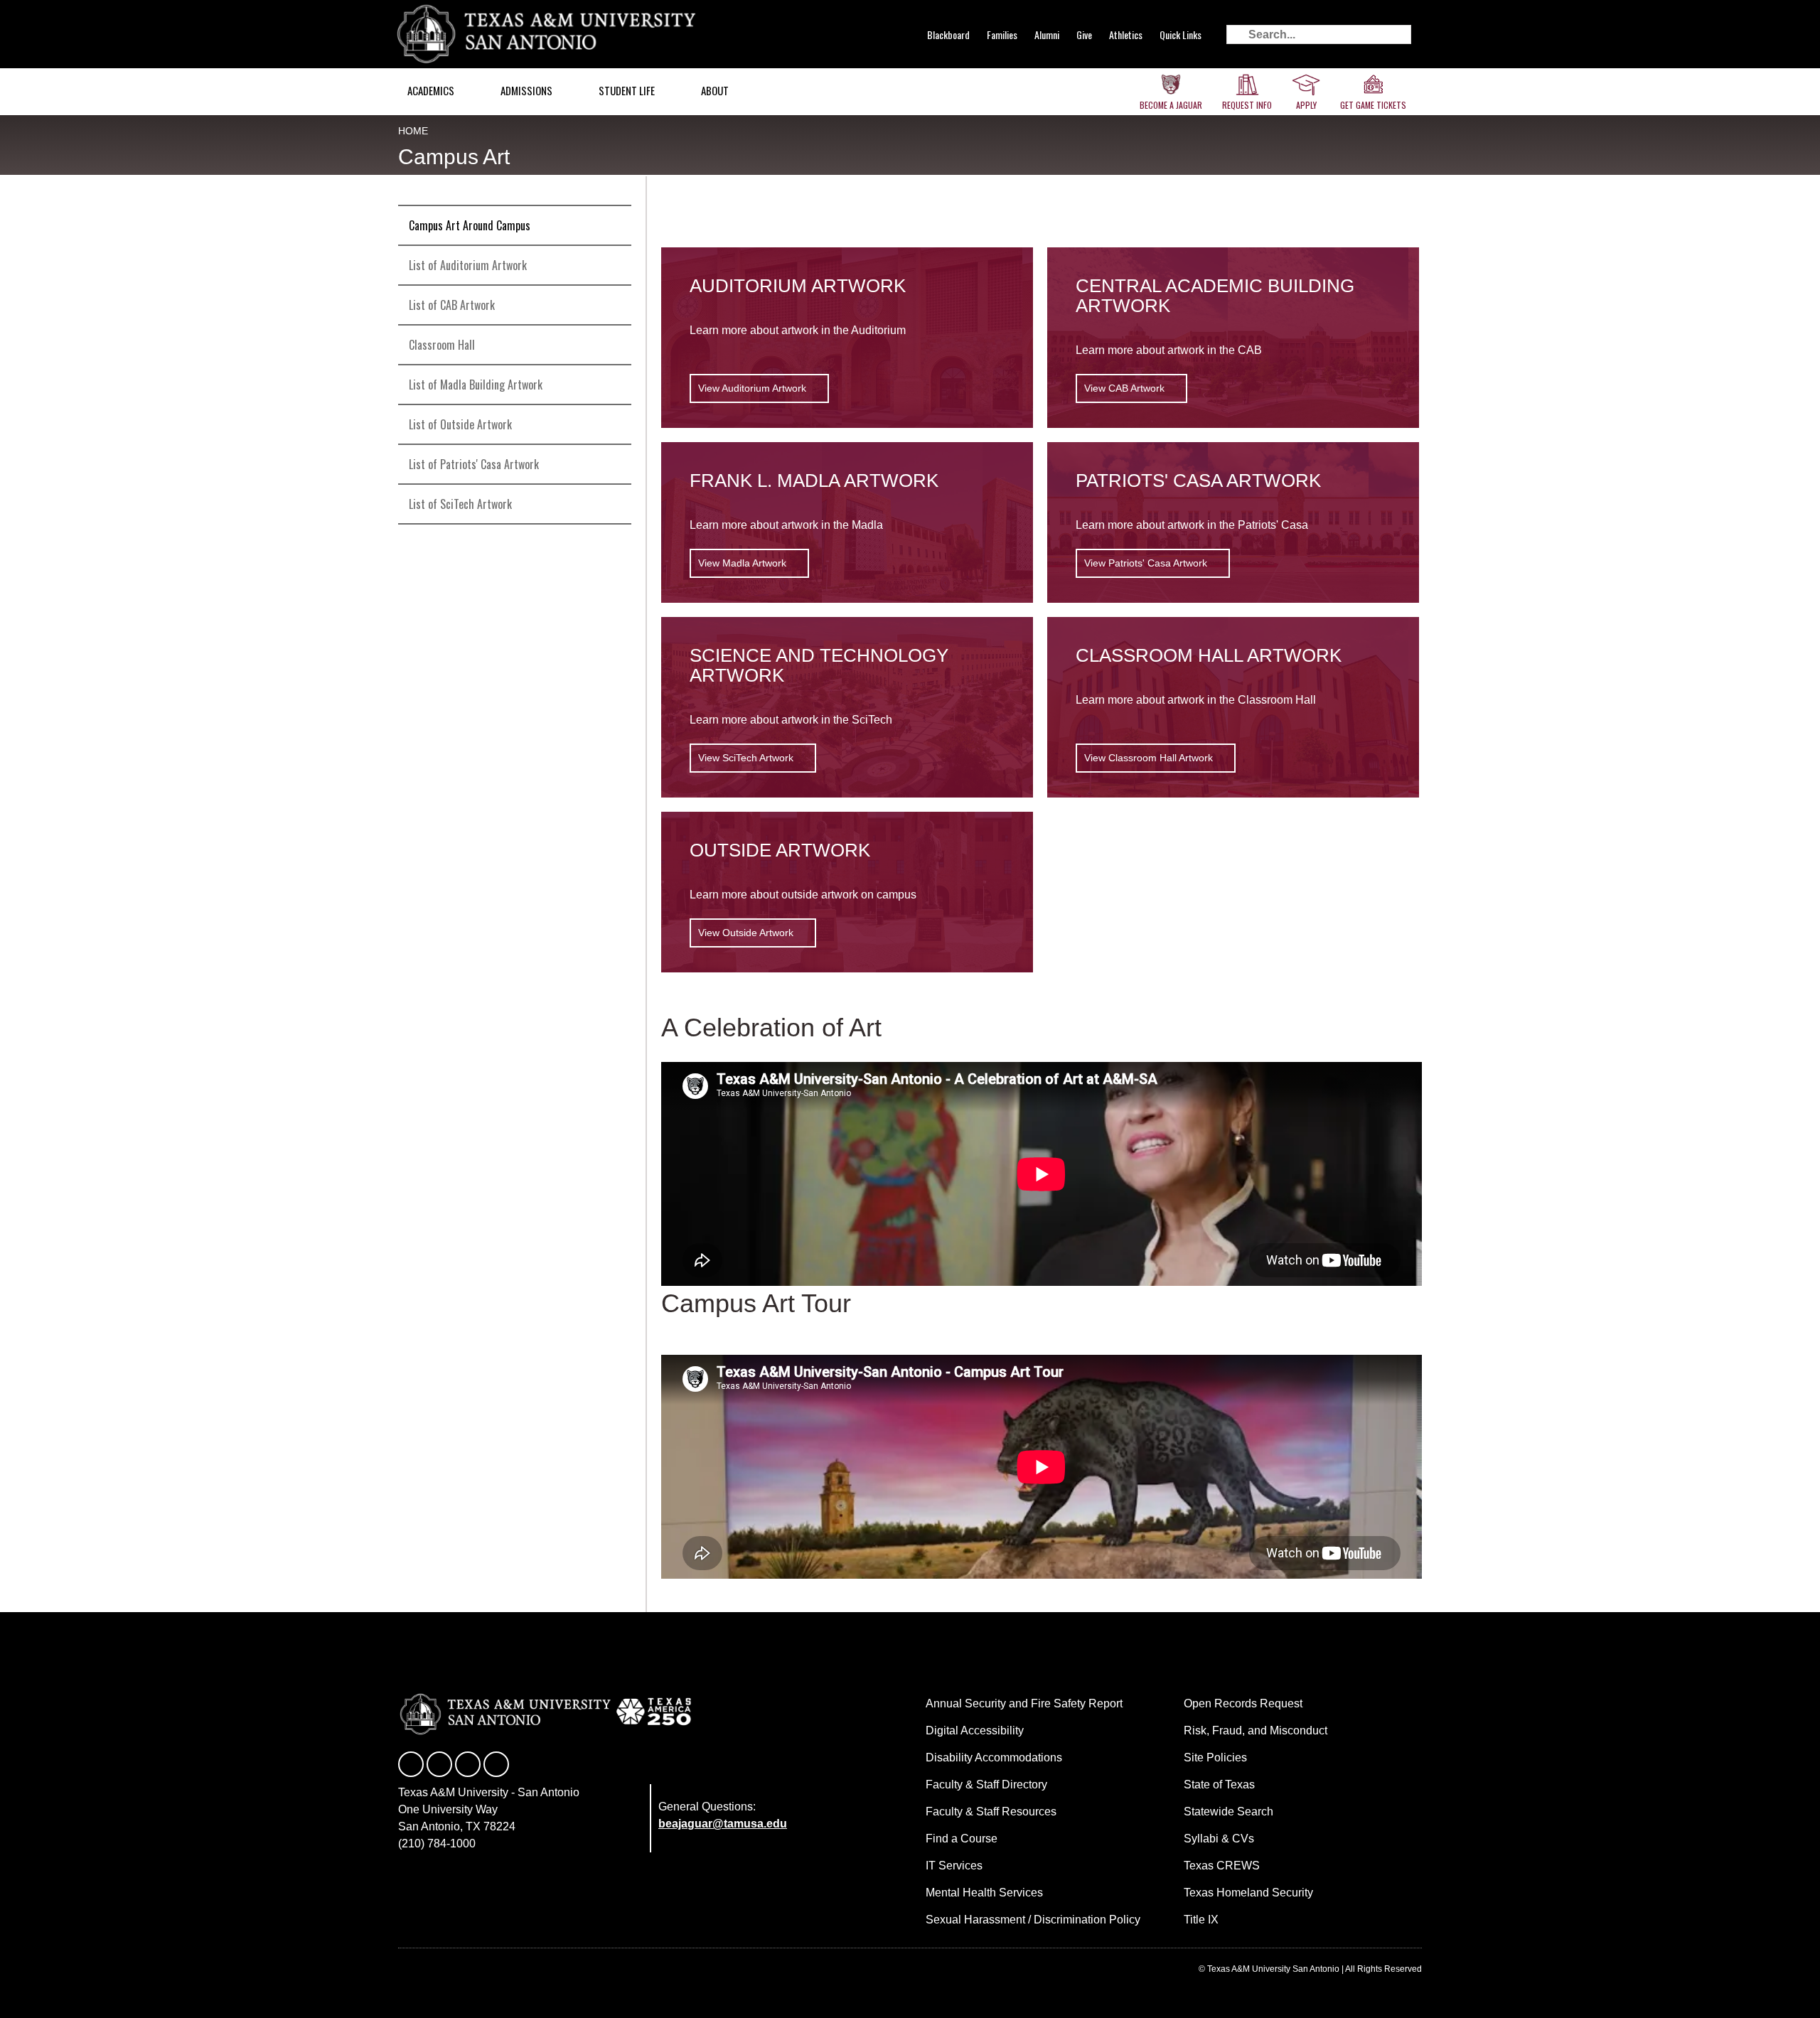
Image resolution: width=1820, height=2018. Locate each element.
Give (1084, 34)
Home (413, 131)
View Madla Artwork (742, 563)
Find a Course (962, 1839)
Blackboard (948, 34)
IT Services (954, 1866)
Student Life (627, 90)
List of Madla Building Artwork (476, 385)
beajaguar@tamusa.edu (723, 1824)
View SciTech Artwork (746, 758)
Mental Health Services (984, 1893)
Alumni (1047, 34)
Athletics (1126, 34)
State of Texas (1219, 1784)
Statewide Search (1228, 1812)
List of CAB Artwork (452, 305)
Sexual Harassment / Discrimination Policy (1033, 1920)
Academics (431, 90)
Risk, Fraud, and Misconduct (1256, 1730)
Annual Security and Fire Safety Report (1024, 1703)
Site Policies (1215, 1757)
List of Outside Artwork (460, 424)
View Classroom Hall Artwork (1149, 758)
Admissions (526, 90)
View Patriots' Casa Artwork (1146, 563)
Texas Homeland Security (1248, 1893)
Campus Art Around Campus (470, 225)
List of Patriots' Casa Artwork (474, 464)
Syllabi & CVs (1219, 1839)
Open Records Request (1243, 1703)
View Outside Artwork (746, 933)
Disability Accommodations (994, 1757)
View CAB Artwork (1124, 388)
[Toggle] (614, 305)
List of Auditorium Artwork (468, 265)
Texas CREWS (1222, 1866)
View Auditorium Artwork (752, 388)
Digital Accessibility (975, 1730)
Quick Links (1181, 34)
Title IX (1201, 1920)
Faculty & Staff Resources (991, 1812)
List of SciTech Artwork (460, 504)
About (715, 90)
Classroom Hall (442, 345)
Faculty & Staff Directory (986, 1784)
